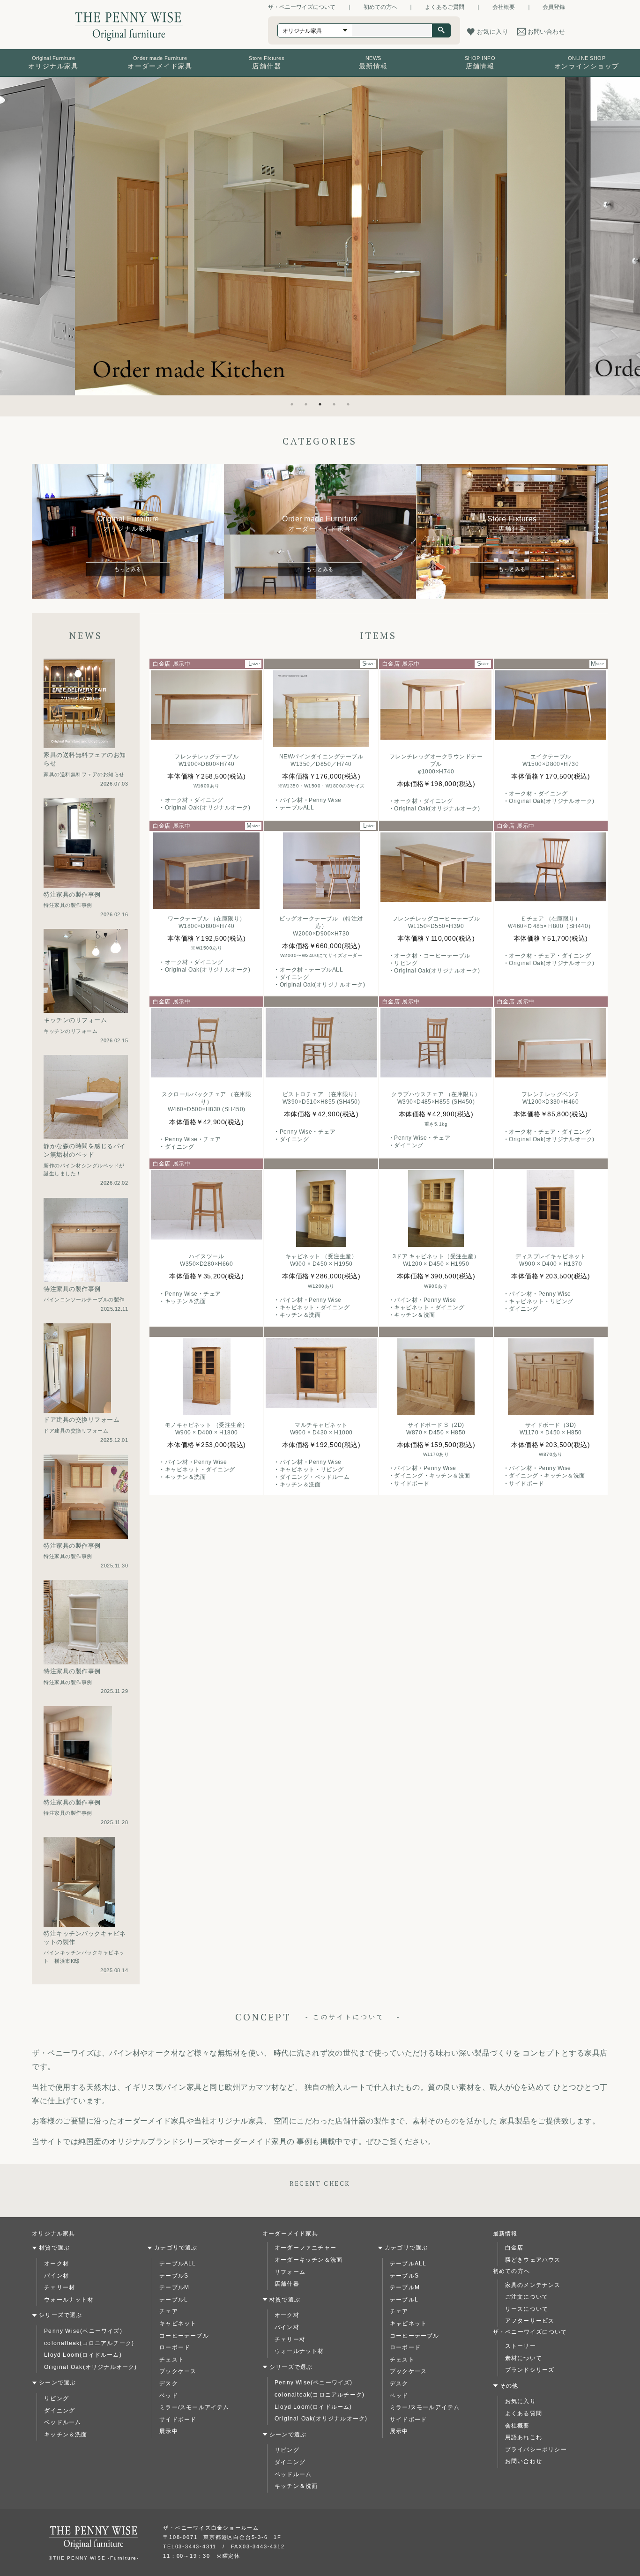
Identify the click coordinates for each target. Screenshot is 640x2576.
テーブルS (174, 2276)
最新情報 (505, 2234)
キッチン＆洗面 (66, 2435)
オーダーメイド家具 (290, 2234)
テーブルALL (178, 2264)
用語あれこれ (524, 2437)
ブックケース (178, 2371)
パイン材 (56, 2276)
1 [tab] (292, 404)
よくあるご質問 (445, 7)
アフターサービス (530, 2321)
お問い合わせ (524, 2461)
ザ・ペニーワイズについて (302, 7)
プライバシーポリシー (536, 2450)
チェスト (172, 2360)
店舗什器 (287, 2284)
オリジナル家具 (53, 2234)
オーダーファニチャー (305, 2248)
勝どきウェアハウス (533, 2260)
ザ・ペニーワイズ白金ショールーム (211, 2528)
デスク (169, 2383)
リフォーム (290, 2272)
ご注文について (527, 2297)
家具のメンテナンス (533, 2285)
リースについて (527, 2309)
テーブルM (174, 2287)
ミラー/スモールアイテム (194, 2407)
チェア (169, 2311)
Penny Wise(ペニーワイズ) (83, 2331)
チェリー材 (60, 2287)
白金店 (514, 2248)
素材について (524, 2358)
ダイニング (60, 2411)
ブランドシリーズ (530, 2370)
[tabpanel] (320, 236)
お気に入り (521, 2401)
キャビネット (178, 2324)
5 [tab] (348, 404)
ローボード (175, 2347)
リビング (56, 2398)
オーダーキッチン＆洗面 (309, 2260)
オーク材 (56, 2264)
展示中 (169, 2431)
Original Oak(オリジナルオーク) (90, 2367)
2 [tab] (306, 404)
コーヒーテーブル (184, 2336)
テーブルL (174, 2300)
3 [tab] (320, 404)
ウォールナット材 (69, 2300)
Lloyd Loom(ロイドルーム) (83, 2355)
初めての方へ (380, 7)
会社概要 (504, 7)
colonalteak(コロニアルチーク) (89, 2343)
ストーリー (521, 2346)
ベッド (169, 2396)
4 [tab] (334, 404)
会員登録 (554, 7)
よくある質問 (524, 2413)
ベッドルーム (63, 2422)
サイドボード (178, 2420)
